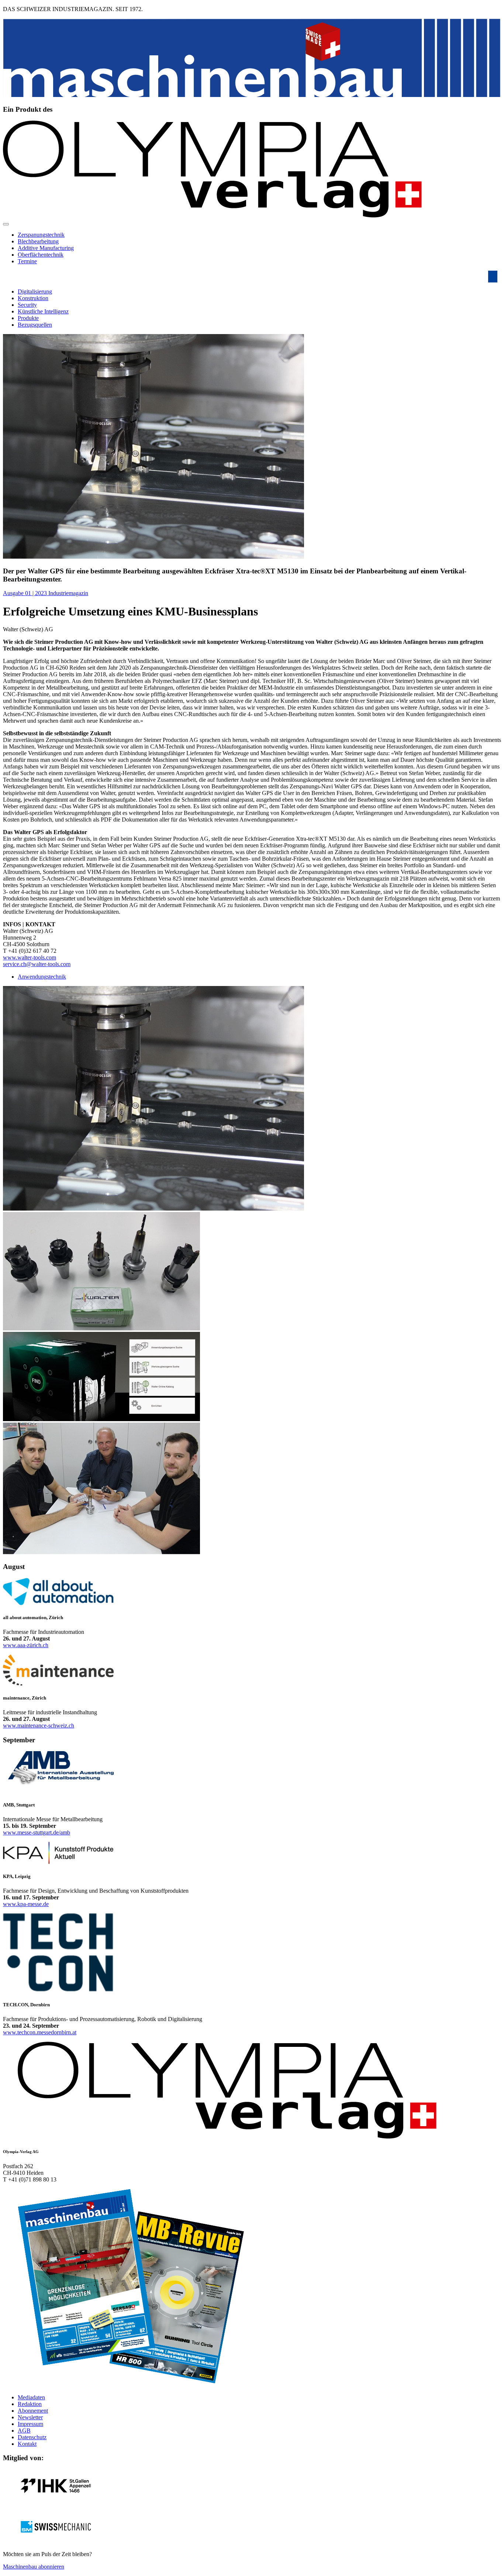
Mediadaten (31, 2397)
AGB (24, 2431)
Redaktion (30, 2404)
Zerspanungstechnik (41, 235)
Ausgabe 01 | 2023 (26, 593)
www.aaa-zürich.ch (26, 1645)
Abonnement (33, 2411)
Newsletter (30, 2417)
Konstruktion (33, 298)
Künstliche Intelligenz (43, 311)
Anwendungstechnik (42, 977)
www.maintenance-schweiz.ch (39, 1726)
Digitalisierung (35, 291)
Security (27, 305)
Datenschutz (32, 2437)
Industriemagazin (68, 593)
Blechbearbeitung (38, 241)
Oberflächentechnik (41, 255)
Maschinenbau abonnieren (34, 2567)
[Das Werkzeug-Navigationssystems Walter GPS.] (101, 1419)
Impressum (30, 2424)
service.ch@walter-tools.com (37, 964)
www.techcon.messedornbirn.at (40, 2032)
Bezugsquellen (35, 325)
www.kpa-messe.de (26, 1904)
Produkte (28, 318)
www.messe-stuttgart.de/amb (37, 1832)
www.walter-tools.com (30, 957)
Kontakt (27, 2444)
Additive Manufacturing (46, 248)
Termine (27, 261)
